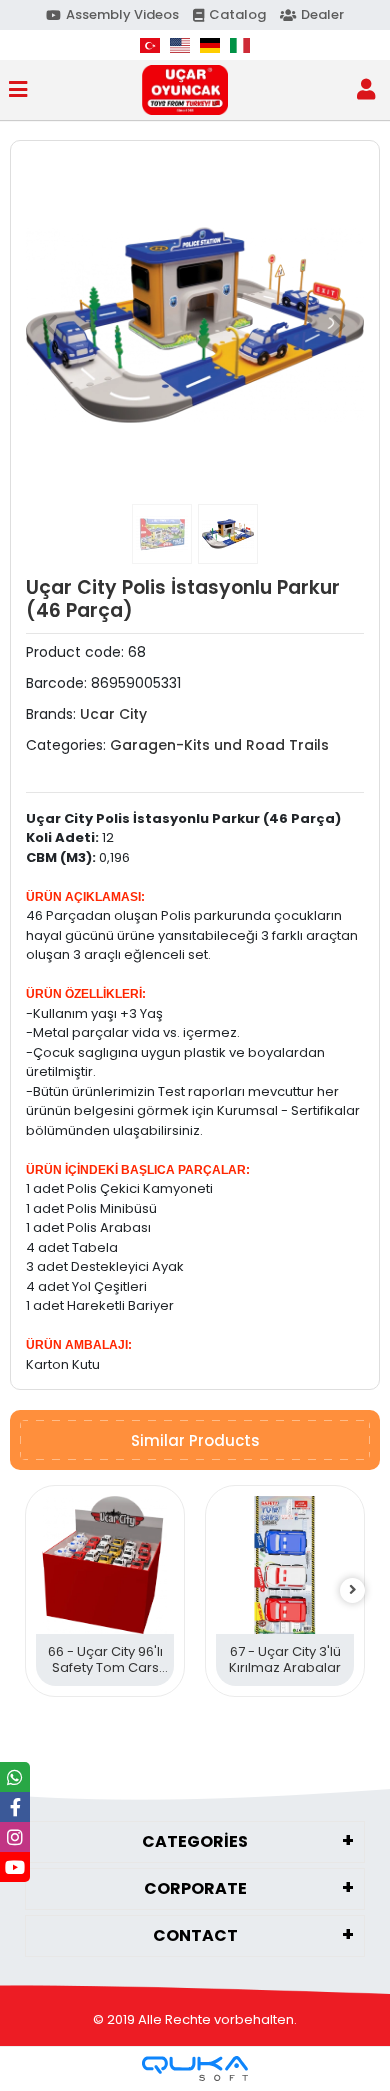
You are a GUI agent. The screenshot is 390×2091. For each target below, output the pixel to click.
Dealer (322, 14)
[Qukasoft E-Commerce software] (195, 2068)
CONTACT (195, 1935)
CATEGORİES (195, 1841)
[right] (353, 1590)
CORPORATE (195, 1888)
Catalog (237, 14)
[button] (51, 325)
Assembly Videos (122, 14)
